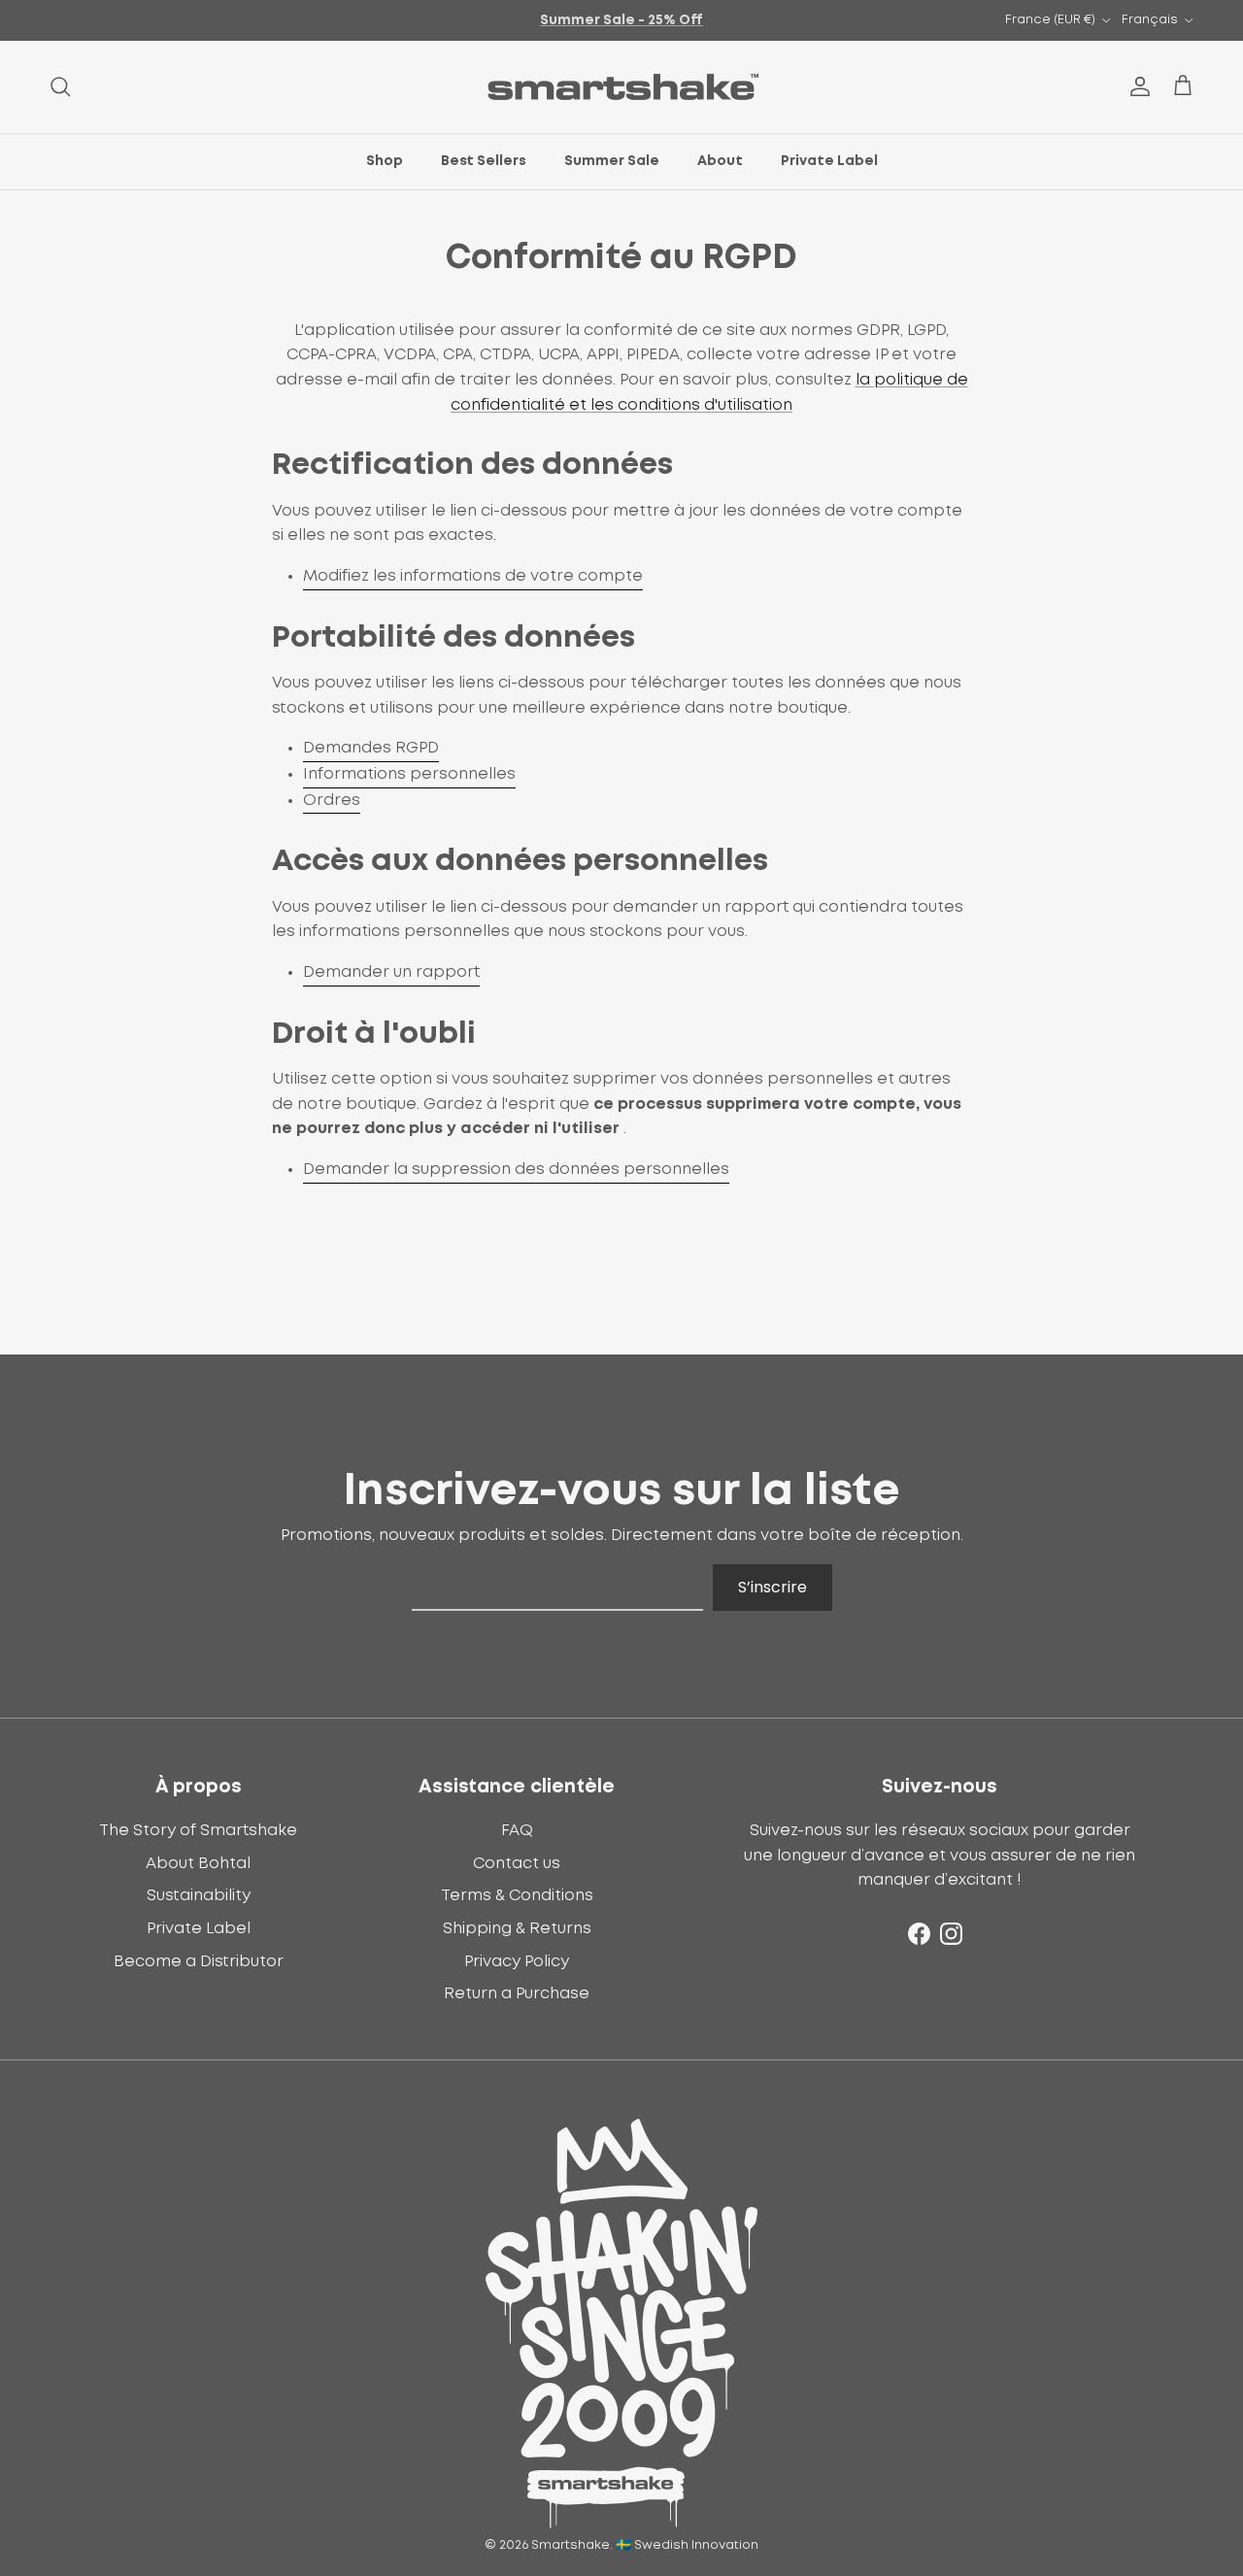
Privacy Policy (517, 1961)
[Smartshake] (622, 87)
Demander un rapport (391, 972)
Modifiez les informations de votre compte (473, 576)
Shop (385, 161)
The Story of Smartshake (198, 1830)
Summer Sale (612, 161)
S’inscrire (773, 1587)
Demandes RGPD (371, 748)
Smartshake (571, 2545)
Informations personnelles (409, 774)
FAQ (517, 1830)
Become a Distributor (199, 1961)
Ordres (332, 800)
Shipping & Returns (517, 1928)
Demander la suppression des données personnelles (516, 1169)
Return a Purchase (517, 1993)
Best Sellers (484, 161)
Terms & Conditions (517, 1895)
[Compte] (1136, 86)
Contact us (517, 1863)
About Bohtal (198, 1863)
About (720, 161)
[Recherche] (60, 86)
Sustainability (199, 1895)
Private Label (829, 161)
